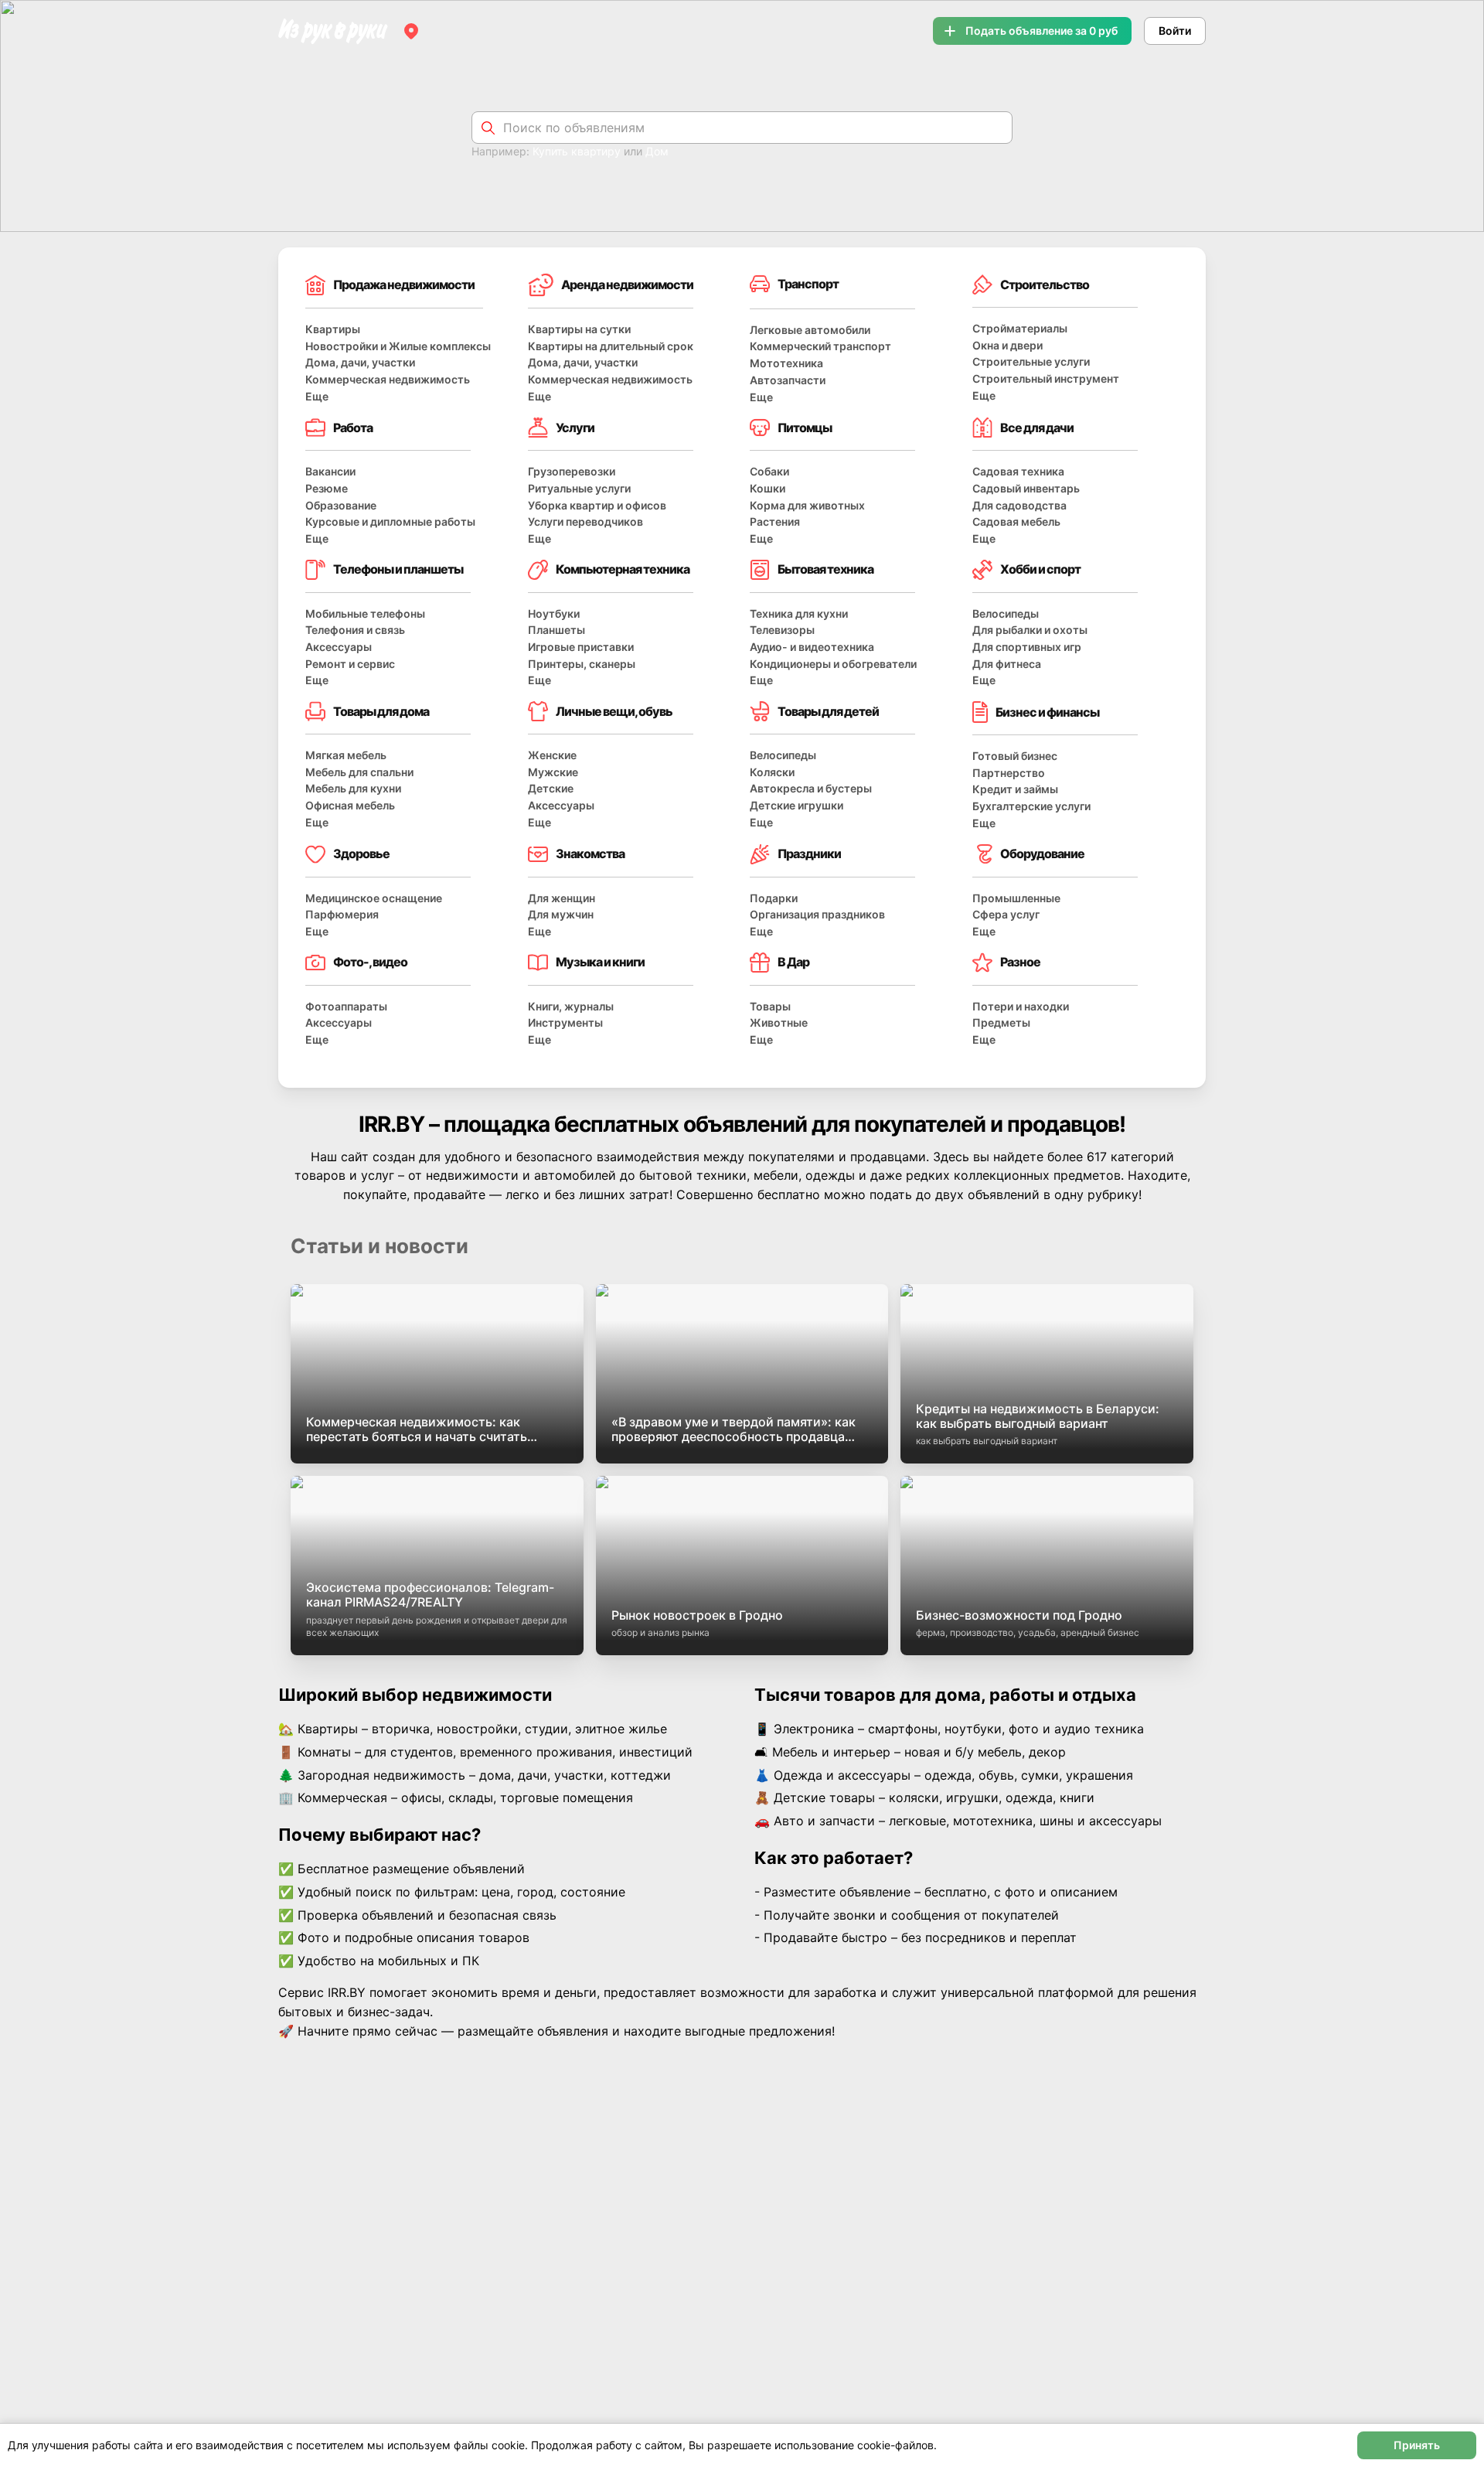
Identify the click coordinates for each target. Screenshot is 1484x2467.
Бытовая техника (825, 569)
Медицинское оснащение (374, 898)
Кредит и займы (1015, 789)
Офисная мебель (350, 805)
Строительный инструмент (1046, 378)
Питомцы (805, 428)
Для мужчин (561, 914)
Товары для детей (828, 711)
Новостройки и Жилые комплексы (398, 346)
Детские (551, 788)
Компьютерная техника (623, 569)
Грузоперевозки (572, 471)
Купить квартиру (577, 151)
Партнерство (1009, 773)
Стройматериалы (1020, 328)
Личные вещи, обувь (614, 711)
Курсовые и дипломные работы (390, 521)
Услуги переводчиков (585, 521)
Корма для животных (807, 505)
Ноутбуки (554, 613)
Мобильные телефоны (365, 613)
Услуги (575, 428)
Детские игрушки (796, 805)
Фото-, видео (370, 962)
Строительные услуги (1031, 361)
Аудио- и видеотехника (812, 647)
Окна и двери (1007, 345)
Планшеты (556, 630)
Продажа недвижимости (404, 285)
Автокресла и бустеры (811, 788)
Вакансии (330, 471)
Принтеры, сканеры (582, 664)
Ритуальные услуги (579, 488)
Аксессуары (339, 647)
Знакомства (590, 854)
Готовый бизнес (1015, 756)
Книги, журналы (571, 1006)
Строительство (1045, 285)
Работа (353, 428)
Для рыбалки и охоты (1030, 630)
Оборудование (1042, 854)
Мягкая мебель (346, 755)
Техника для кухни (799, 613)
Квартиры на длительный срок (611, 346)
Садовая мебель (1016, 521)
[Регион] (411, 31)
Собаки (769, 471)
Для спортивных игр (1027, 647)
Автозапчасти (788, 380)
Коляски (772, 772)
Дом (657, 151)
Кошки (768, 488)
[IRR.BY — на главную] (333, 31)
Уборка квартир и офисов (597, 505)
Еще (317, 396)
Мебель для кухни (353, 788)
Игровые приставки (581, 647)
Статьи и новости (380, 1246)
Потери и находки (1021, 1006)
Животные (779, 1022)
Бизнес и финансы (1047, 712)
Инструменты (565, 1022)
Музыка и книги (600, 962)
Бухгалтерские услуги (1031, 806)
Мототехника (786, 363)
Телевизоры (782, 630)
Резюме (327, 488)
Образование (341, 505)
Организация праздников (817, 914)
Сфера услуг (1006, 914)
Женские (552, 755)
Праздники (809, 854)
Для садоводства (1019, 505)
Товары (770, 1006)
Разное (1020, 962)
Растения (775, 521)
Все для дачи (1037, 428)
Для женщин (562, 898)
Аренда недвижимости (627, 285)
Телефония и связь (355, 630)
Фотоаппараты (346, 1006)
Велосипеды (1006, 613)
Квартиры (333, 329)
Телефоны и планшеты (398, 569)
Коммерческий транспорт (820, 346)
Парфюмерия (342, 914)
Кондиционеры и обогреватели (833, 664)
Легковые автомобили (810, 330)
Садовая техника (1018, 471)
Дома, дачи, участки (360, 362)
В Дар (793, 962)
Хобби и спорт (1040, 569)
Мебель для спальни (359, 772)
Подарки (774, 898)
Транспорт (808, 284)
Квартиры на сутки (579, 329)
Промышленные (1016, 898)
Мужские (553, 772)
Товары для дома (381, 711)
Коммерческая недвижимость (388, 379)
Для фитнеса (1007, 664)
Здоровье (361, 854)
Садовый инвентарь (1026, 488)
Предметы (1001, 1022)
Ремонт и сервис (350, 664)
